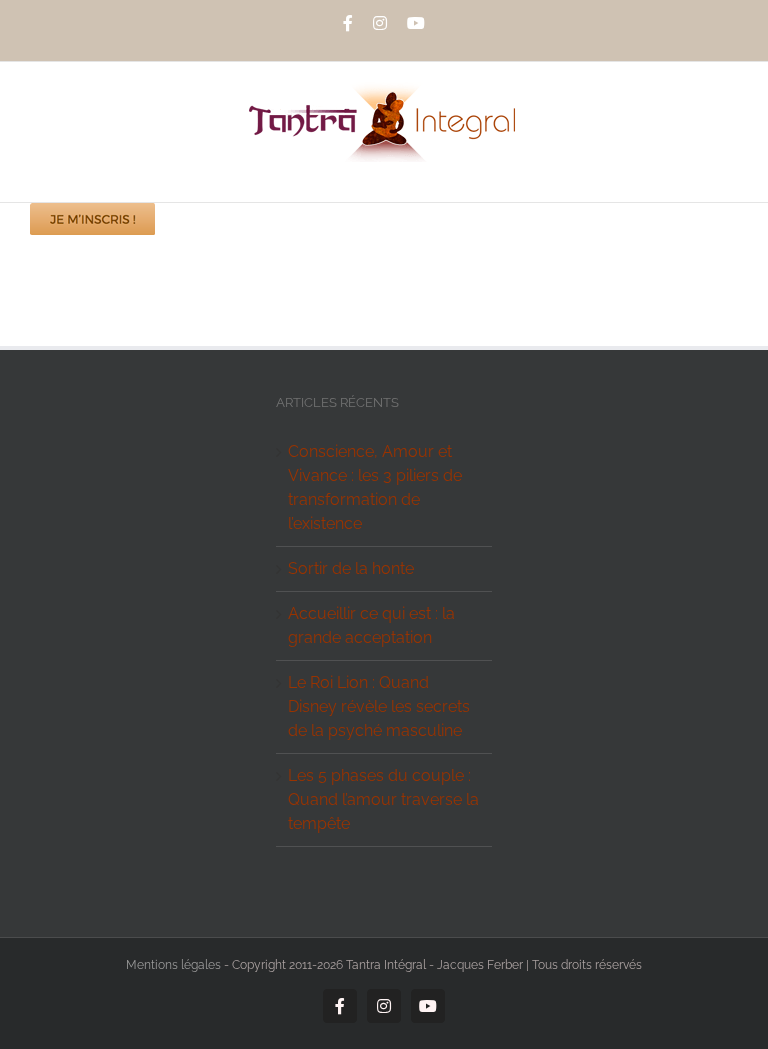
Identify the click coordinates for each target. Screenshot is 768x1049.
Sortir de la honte (351, 568)
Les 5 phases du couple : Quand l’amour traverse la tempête (383, 799)
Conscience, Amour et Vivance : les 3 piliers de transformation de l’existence (375, 487)
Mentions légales (173, 965)
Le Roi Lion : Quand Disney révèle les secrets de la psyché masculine (379, 706)
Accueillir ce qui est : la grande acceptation (371, 625)
